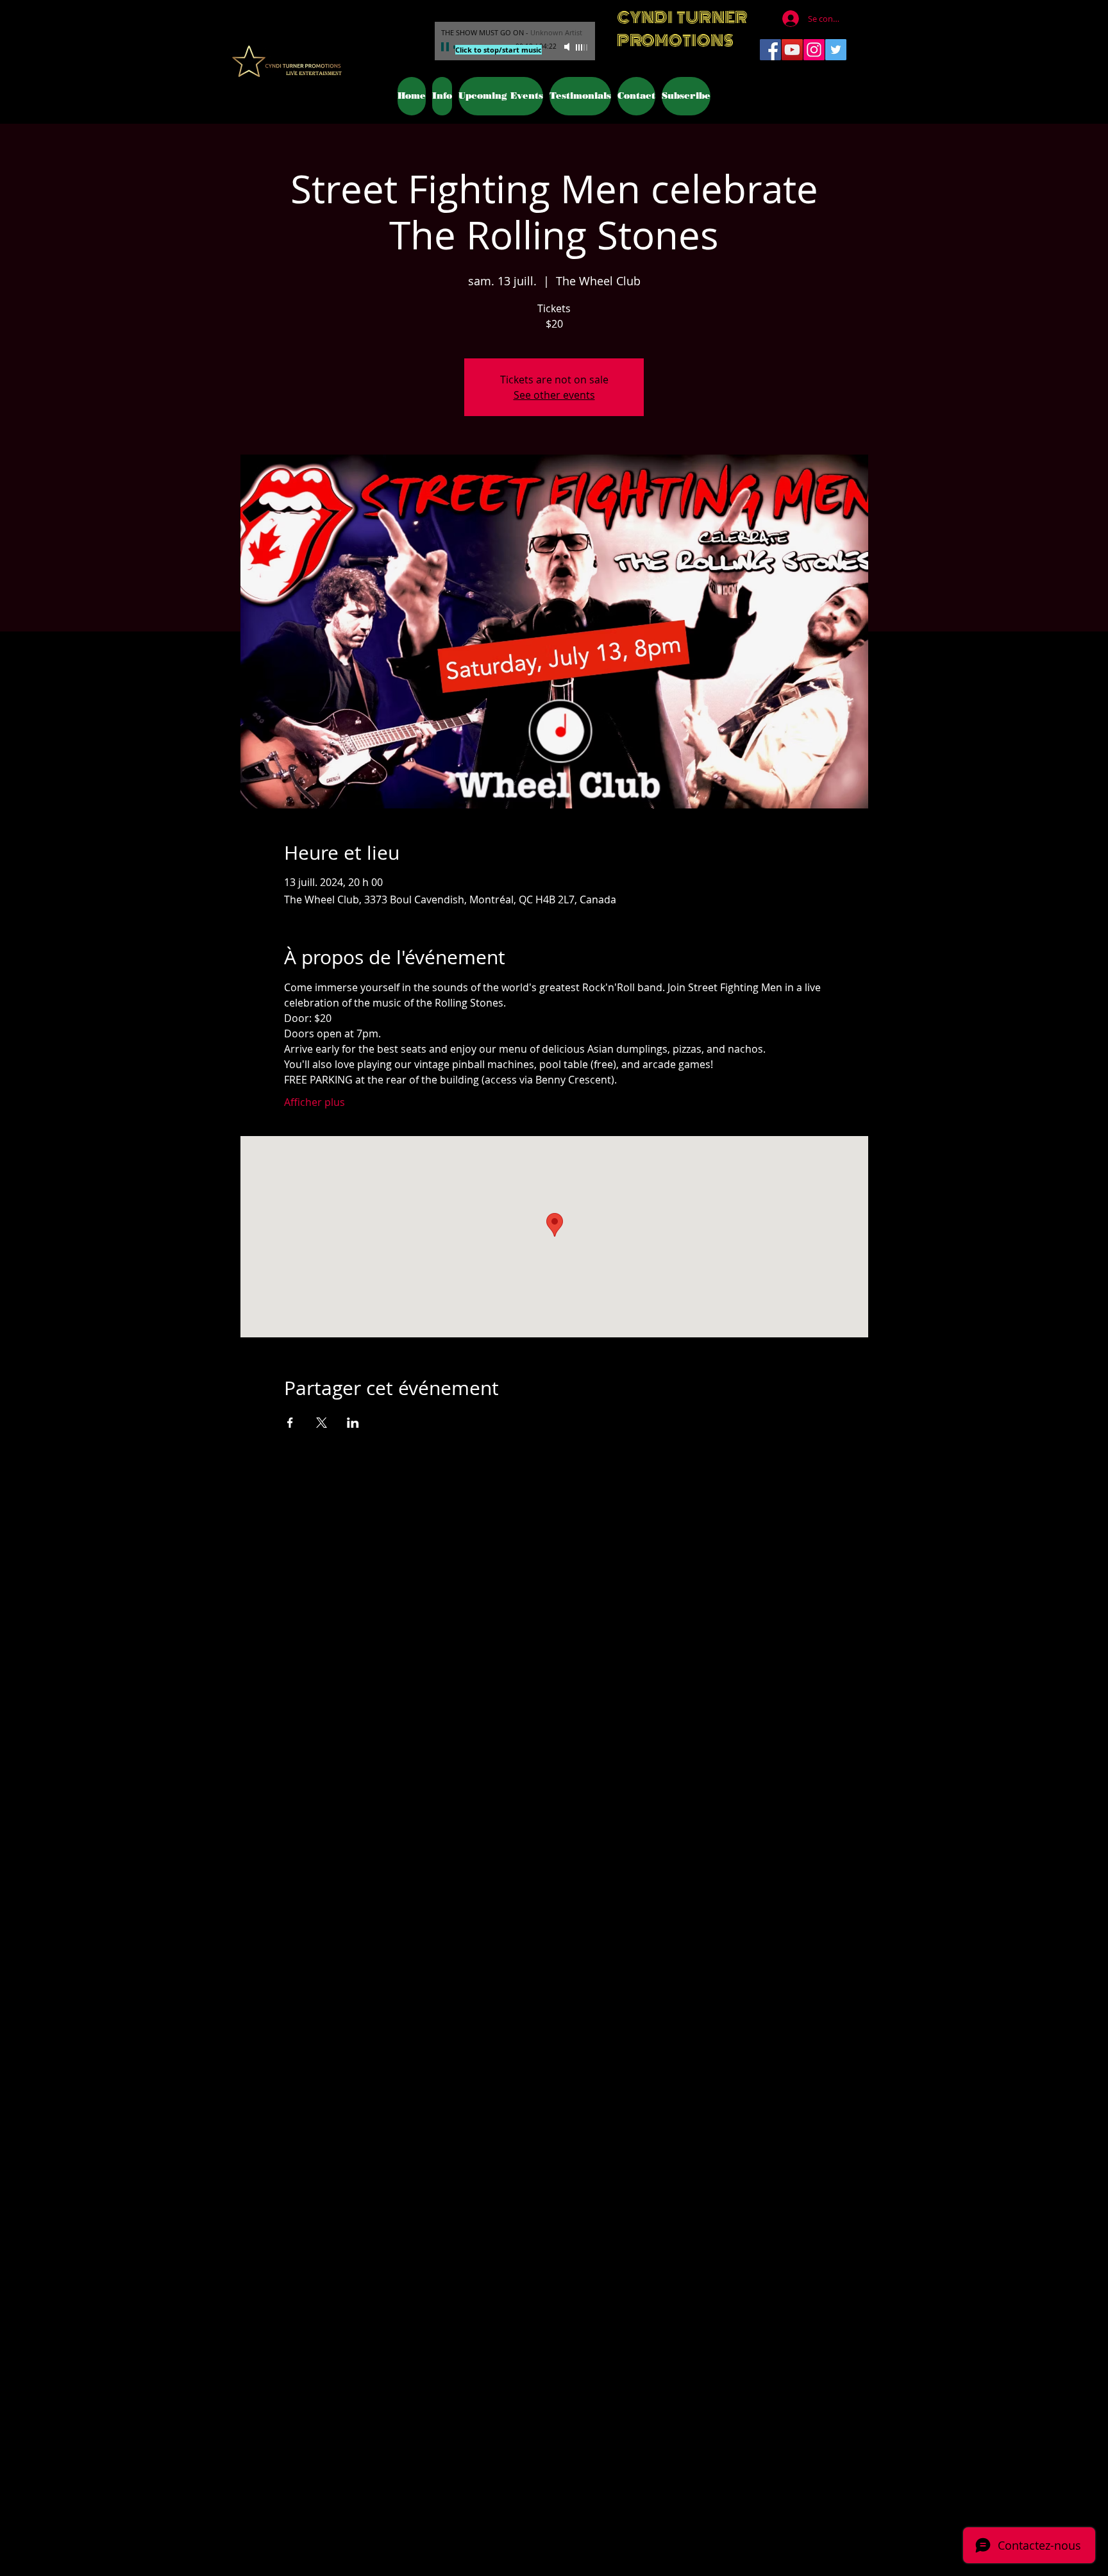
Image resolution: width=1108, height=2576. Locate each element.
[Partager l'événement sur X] (322, 1423)
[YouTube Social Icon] (792, 50)
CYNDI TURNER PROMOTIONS (682, 29)
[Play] (446, 47)
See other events (554, 395)
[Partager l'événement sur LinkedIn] (353, 1423)
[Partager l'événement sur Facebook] (290, 1423)
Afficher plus (315, 1102)
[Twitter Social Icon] (836, 50)
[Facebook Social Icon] (770, 50)
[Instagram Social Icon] (814, 50)
